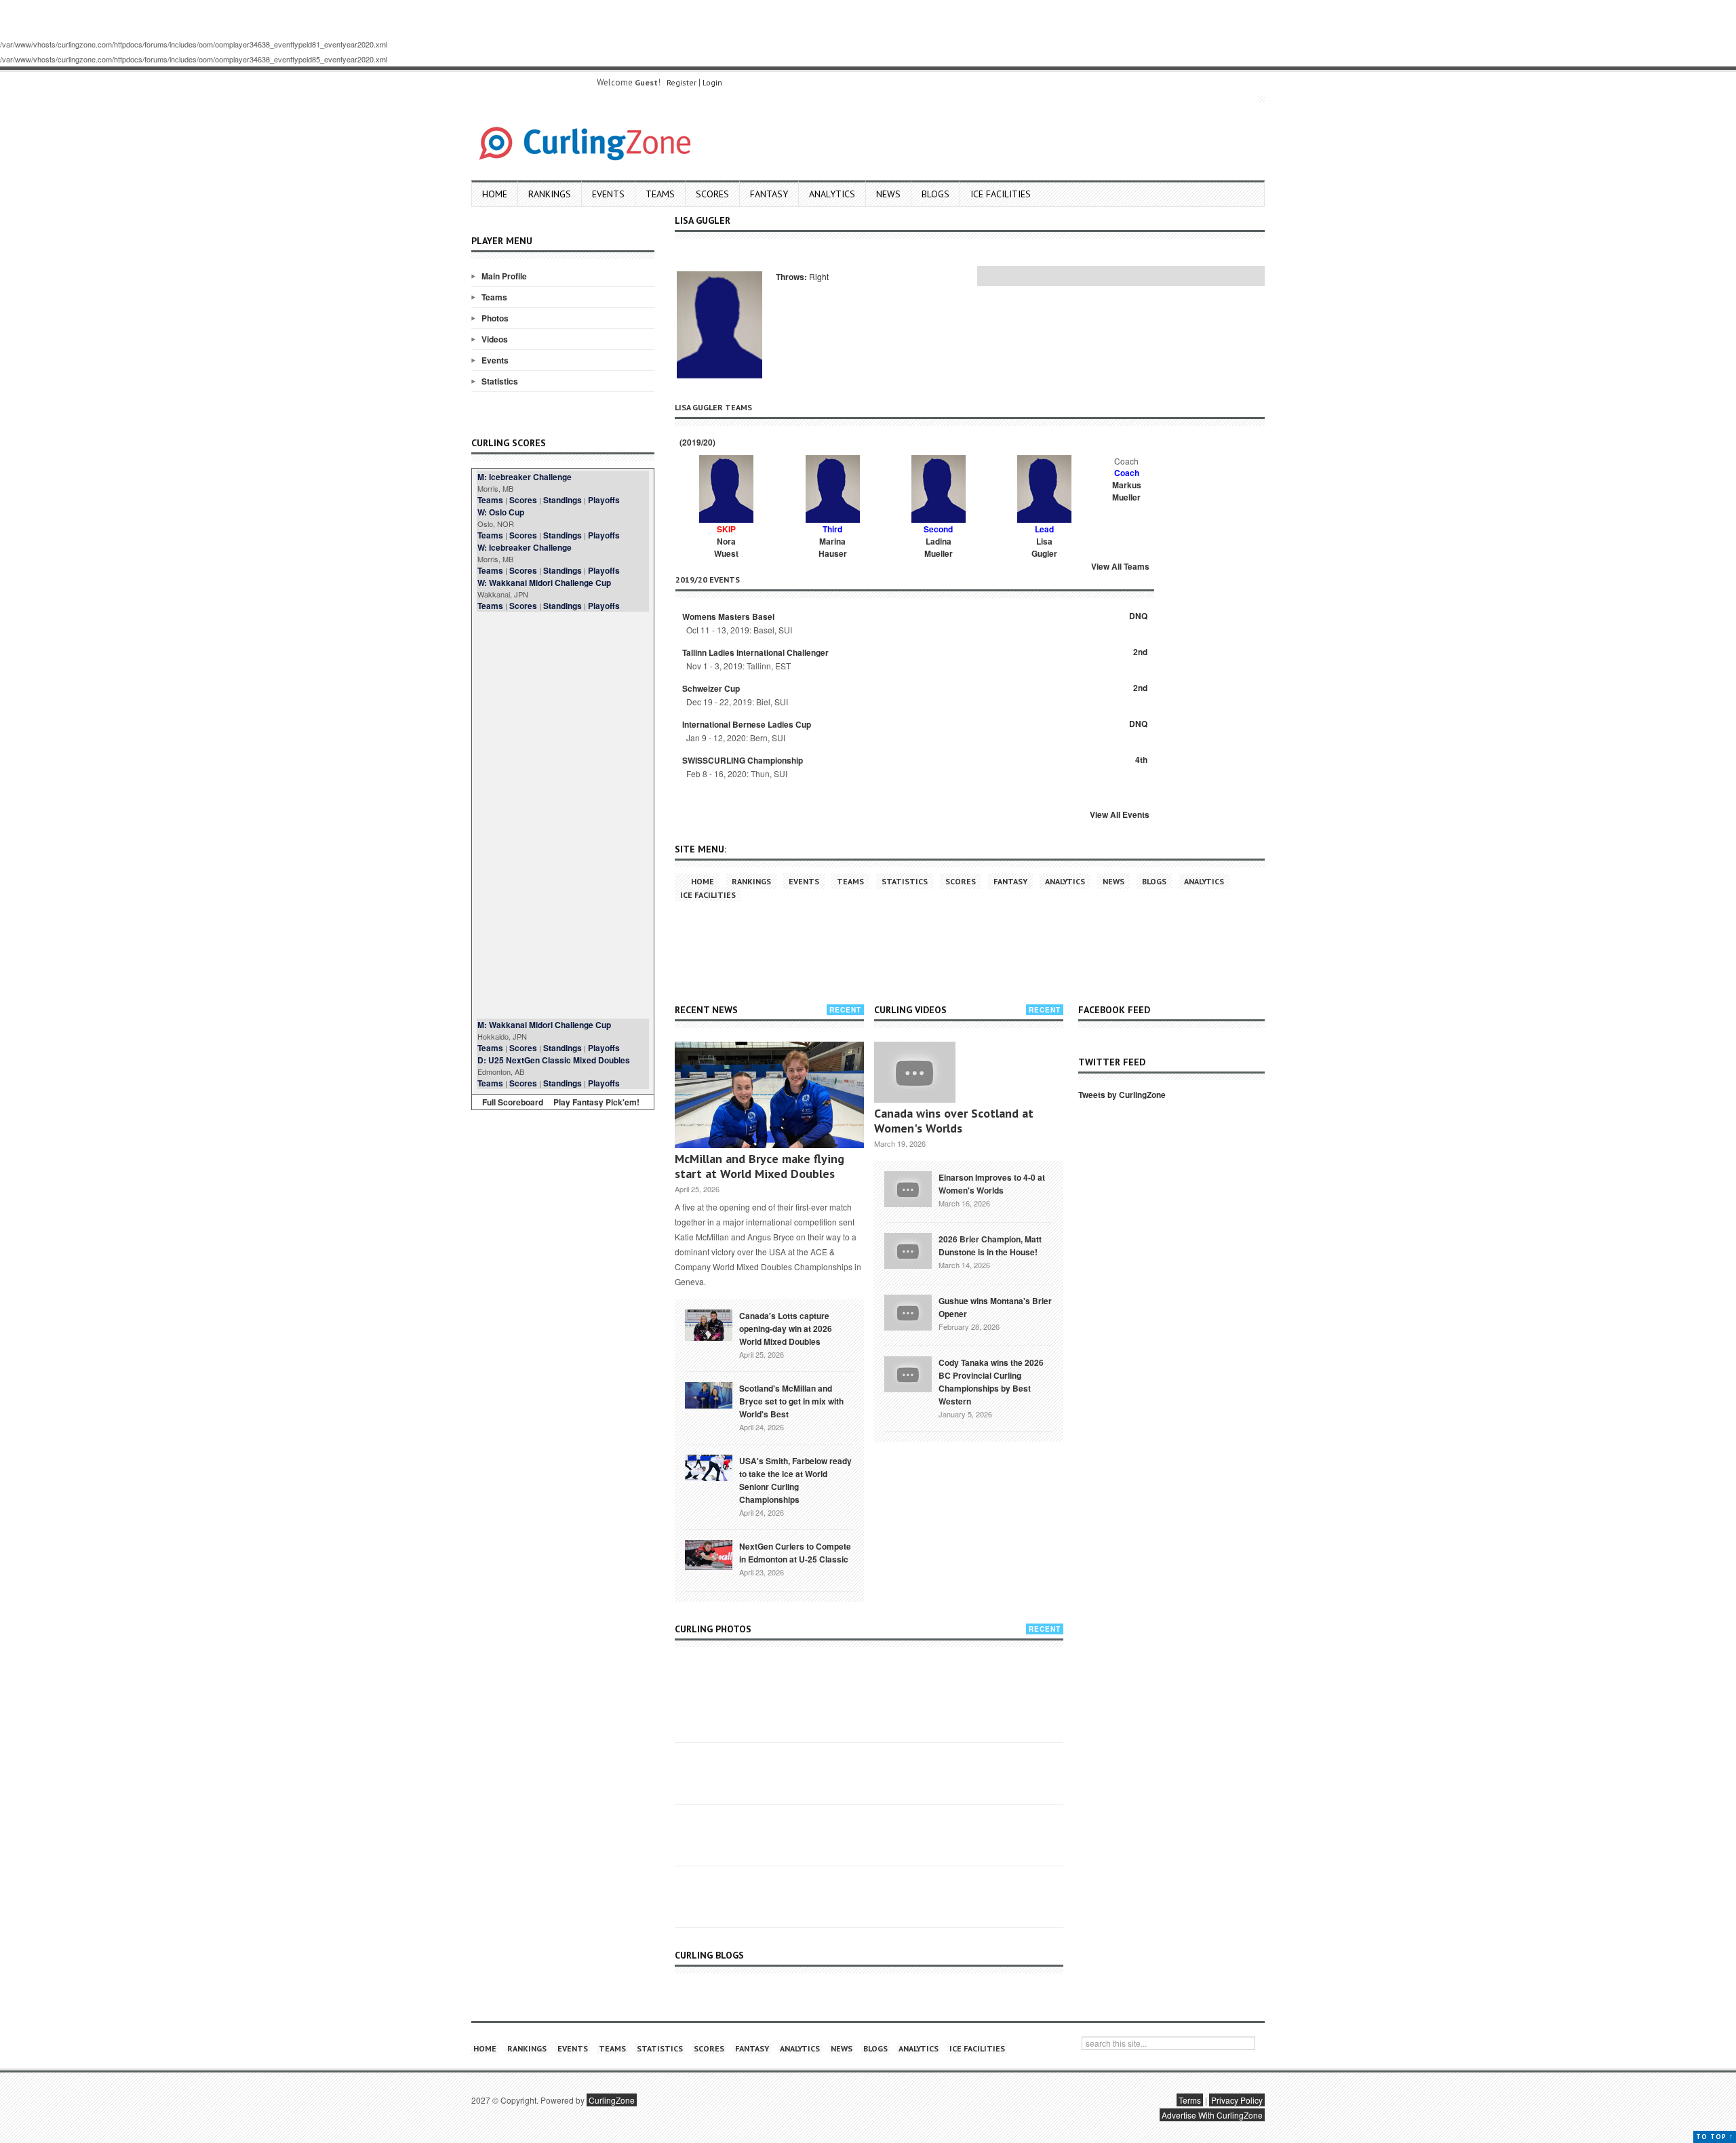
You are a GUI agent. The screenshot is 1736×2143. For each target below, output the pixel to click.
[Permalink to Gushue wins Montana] (908, 1311)
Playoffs (604, 500)
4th (1141, 760)
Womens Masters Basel (728, 616)
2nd (1140, 652)
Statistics (500, 381)
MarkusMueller (1127, 491)
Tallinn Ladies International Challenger (755, 652)
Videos (495, 339)
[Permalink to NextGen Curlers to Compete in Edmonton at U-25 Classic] (709, 1554)
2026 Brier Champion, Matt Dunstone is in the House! (990, 1245)
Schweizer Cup (711, 688)
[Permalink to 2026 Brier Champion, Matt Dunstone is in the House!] (908, 1249)
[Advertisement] (563, 815)
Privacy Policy (1237, 2100)
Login (712, 82)
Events (608, 194)
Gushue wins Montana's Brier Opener (995, 1307)
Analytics (832, 194)
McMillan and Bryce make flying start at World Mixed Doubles (759, 1166)
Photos (495, 318)
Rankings (550, 194)
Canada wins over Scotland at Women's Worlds (954, 1121)
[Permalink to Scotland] (709, 1394)
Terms (1190, 2100)
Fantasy (769, 194)
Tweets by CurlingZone (1122, 1095)
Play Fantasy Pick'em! (596, 1102)
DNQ (1138, 616)
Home (495, 194)
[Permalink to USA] (709, 1467)
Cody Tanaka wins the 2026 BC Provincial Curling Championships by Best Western (991, 1382)
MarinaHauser (833, 547)
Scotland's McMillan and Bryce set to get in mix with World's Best (791, 1401)
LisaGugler (1044, 547)
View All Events (1120, 814)
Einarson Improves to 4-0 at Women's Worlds (992, 1184)
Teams (660, 194)
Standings (563, 500)
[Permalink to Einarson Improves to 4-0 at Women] (908, 1187)
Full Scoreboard (513, 1102)
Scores (712, 194)
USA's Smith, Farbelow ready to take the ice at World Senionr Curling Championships (795, 1480)
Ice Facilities (1001, 194)
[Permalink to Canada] (709, 1324)
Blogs (935, 194)
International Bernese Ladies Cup (747, 724)
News (888, 194)
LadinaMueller (939, 547)
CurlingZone (612, 2100)
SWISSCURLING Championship (743, 760)
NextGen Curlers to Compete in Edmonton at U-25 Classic (795, 1553)
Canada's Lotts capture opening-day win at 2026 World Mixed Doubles (786, 1329)
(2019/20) (696, 442)
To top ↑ (1715, 2137)
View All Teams (1120, 566)
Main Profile (504, 276)
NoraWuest (726, 547)
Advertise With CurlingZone (1212, 2115)
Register (682, 82)
